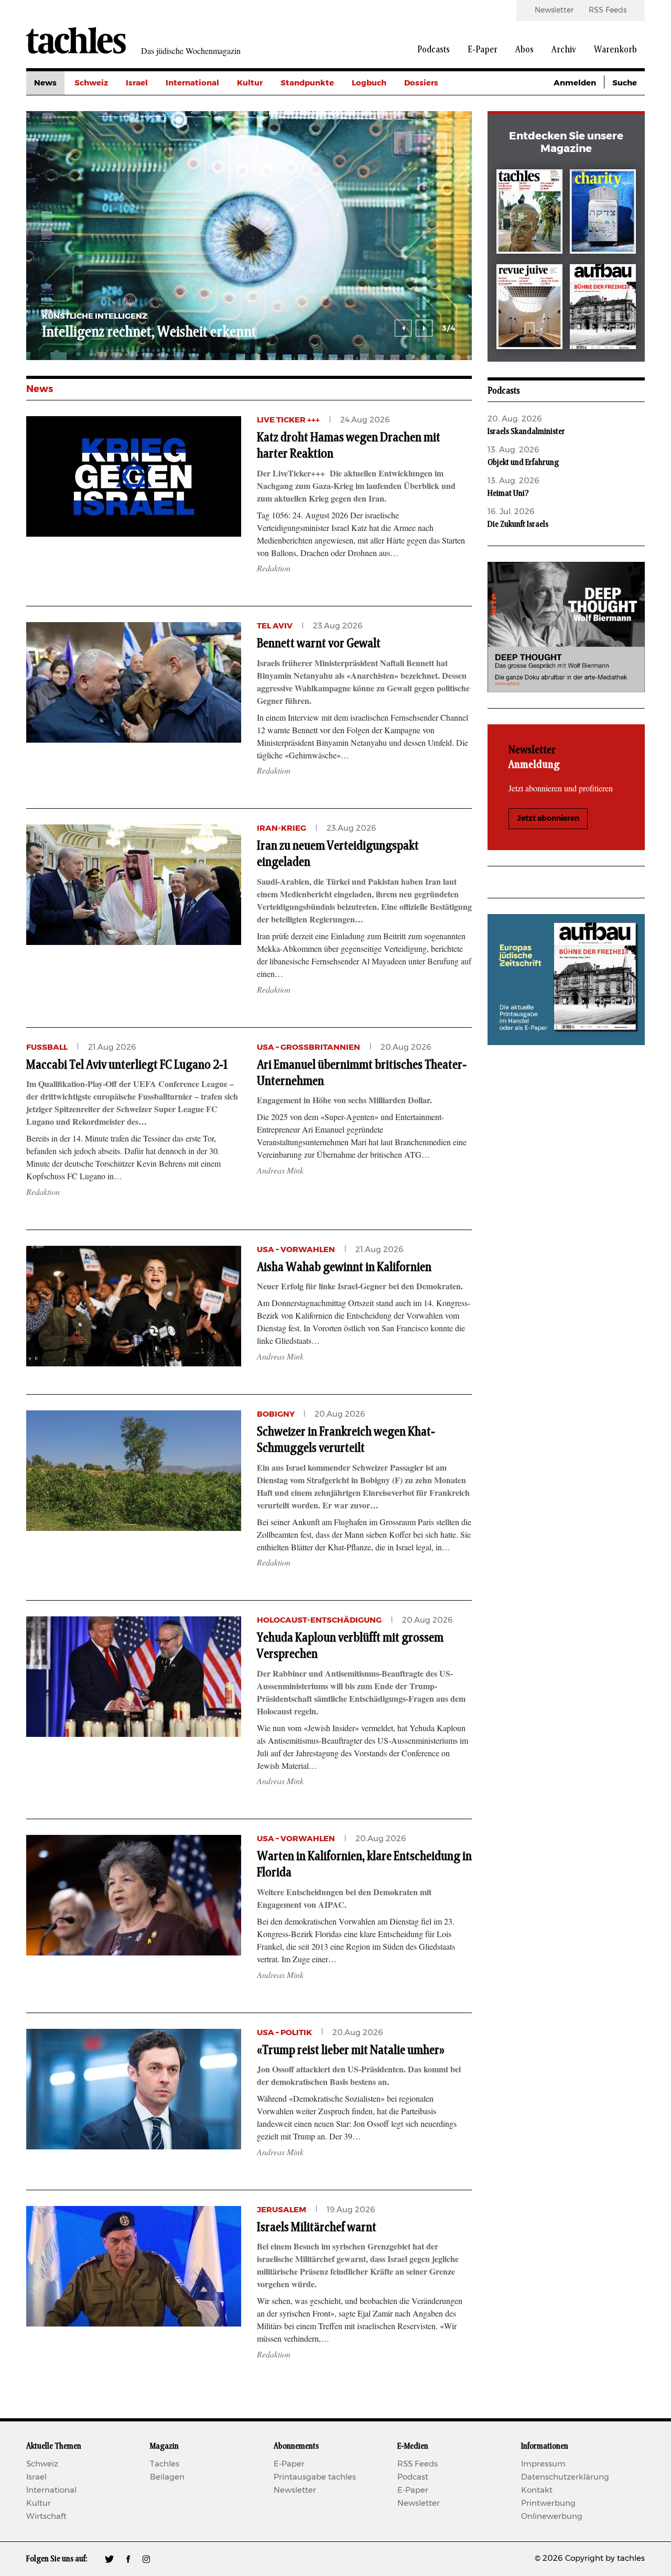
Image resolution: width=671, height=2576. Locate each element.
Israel (137, 83)
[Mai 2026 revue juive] (529, 308)
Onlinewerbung (552, 2517)
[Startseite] (76, 40)
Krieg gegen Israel (440, 107)
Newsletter (554, 10)
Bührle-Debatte (435, 130)
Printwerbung (548, 2503)
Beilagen (167, 2477)
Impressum (543, 2464)
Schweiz (91, 83)
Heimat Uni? (508, 493)
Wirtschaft (46, 2517)
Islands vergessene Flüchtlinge (318, 332)
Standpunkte (307, 83)
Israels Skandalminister (526, 431)
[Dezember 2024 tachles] (529, 214)
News (45, 83)
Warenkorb (615, 50)
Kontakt (537, 2490)
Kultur (250, 83)
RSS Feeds (608, 10)
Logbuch (369, 83)
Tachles (165, 2464)
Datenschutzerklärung (565, 2477)
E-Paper (483, 50)
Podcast (413, 2477)
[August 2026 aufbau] (603, 308)
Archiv (564, 50)
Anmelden (575, 83)
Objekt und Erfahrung (523, 462)
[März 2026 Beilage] (603, 214)
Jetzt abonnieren (548, 819)
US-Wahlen (427, 177)
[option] (438, 236)
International (192, 83)
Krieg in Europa (435, 154)
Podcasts (434, 50)
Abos (524, 50)
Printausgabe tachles (315, 2477)
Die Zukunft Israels (518, 524)
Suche (625, 83)
